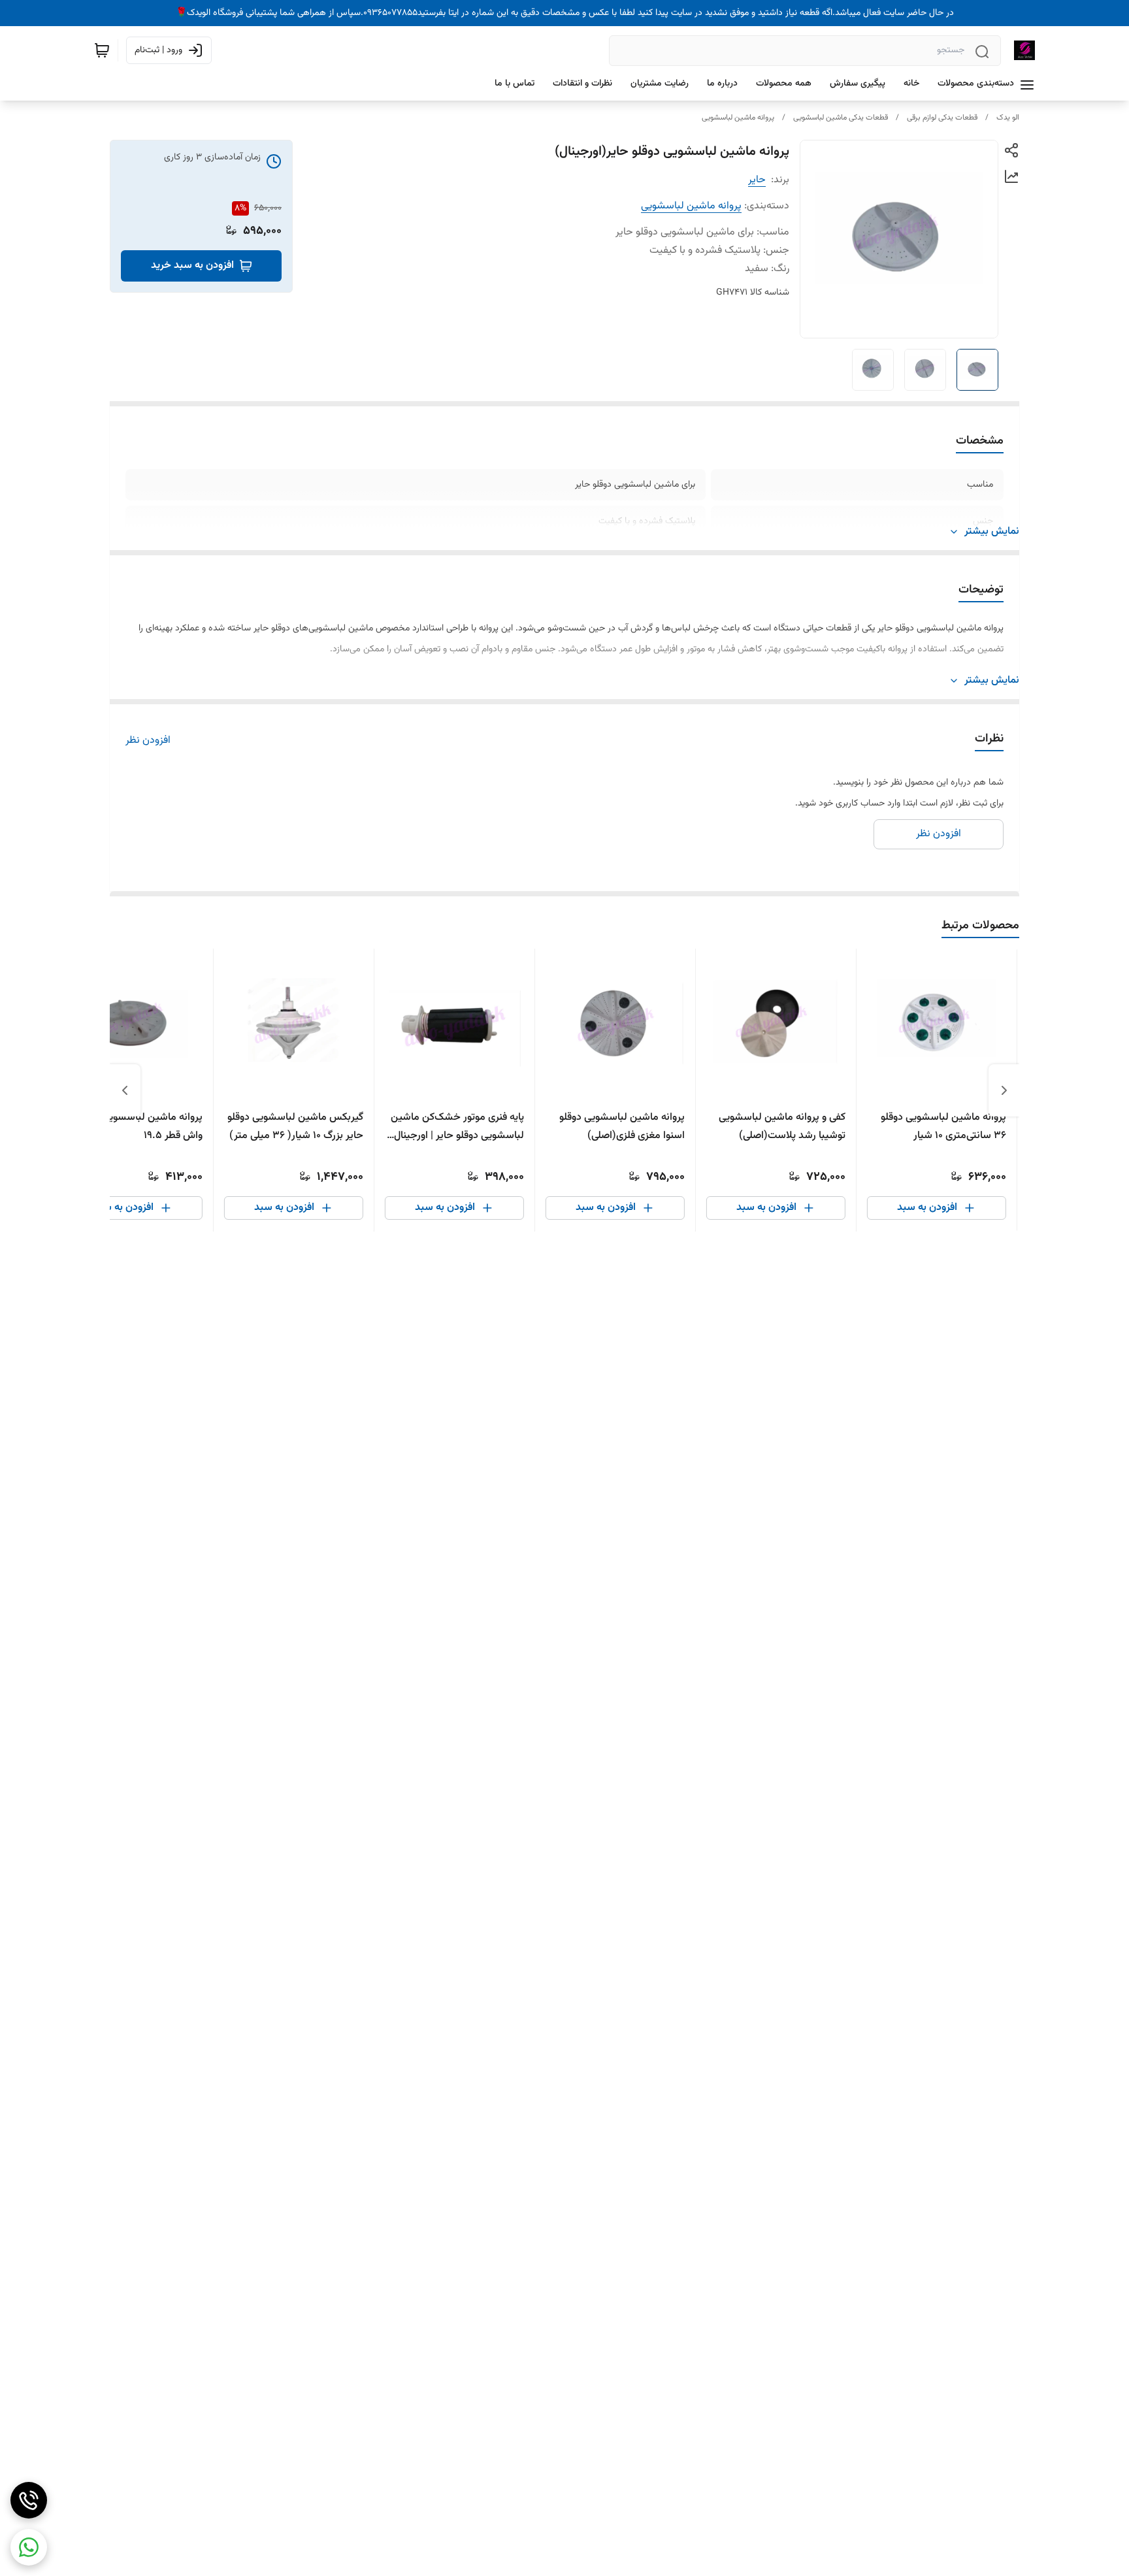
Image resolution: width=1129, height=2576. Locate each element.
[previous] (1004, 1090)
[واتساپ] (29, 2547)
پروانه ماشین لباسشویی (738, 118)
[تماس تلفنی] (29, 2500)
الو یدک (1008, 118)
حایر (757, 180)
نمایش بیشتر (992, 532)
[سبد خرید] (102, 50)
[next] (125, 1090)
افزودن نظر (148, 741)
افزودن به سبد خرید (192, 266)
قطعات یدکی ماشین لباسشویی (841, 118)
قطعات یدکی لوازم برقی (942, 118)
